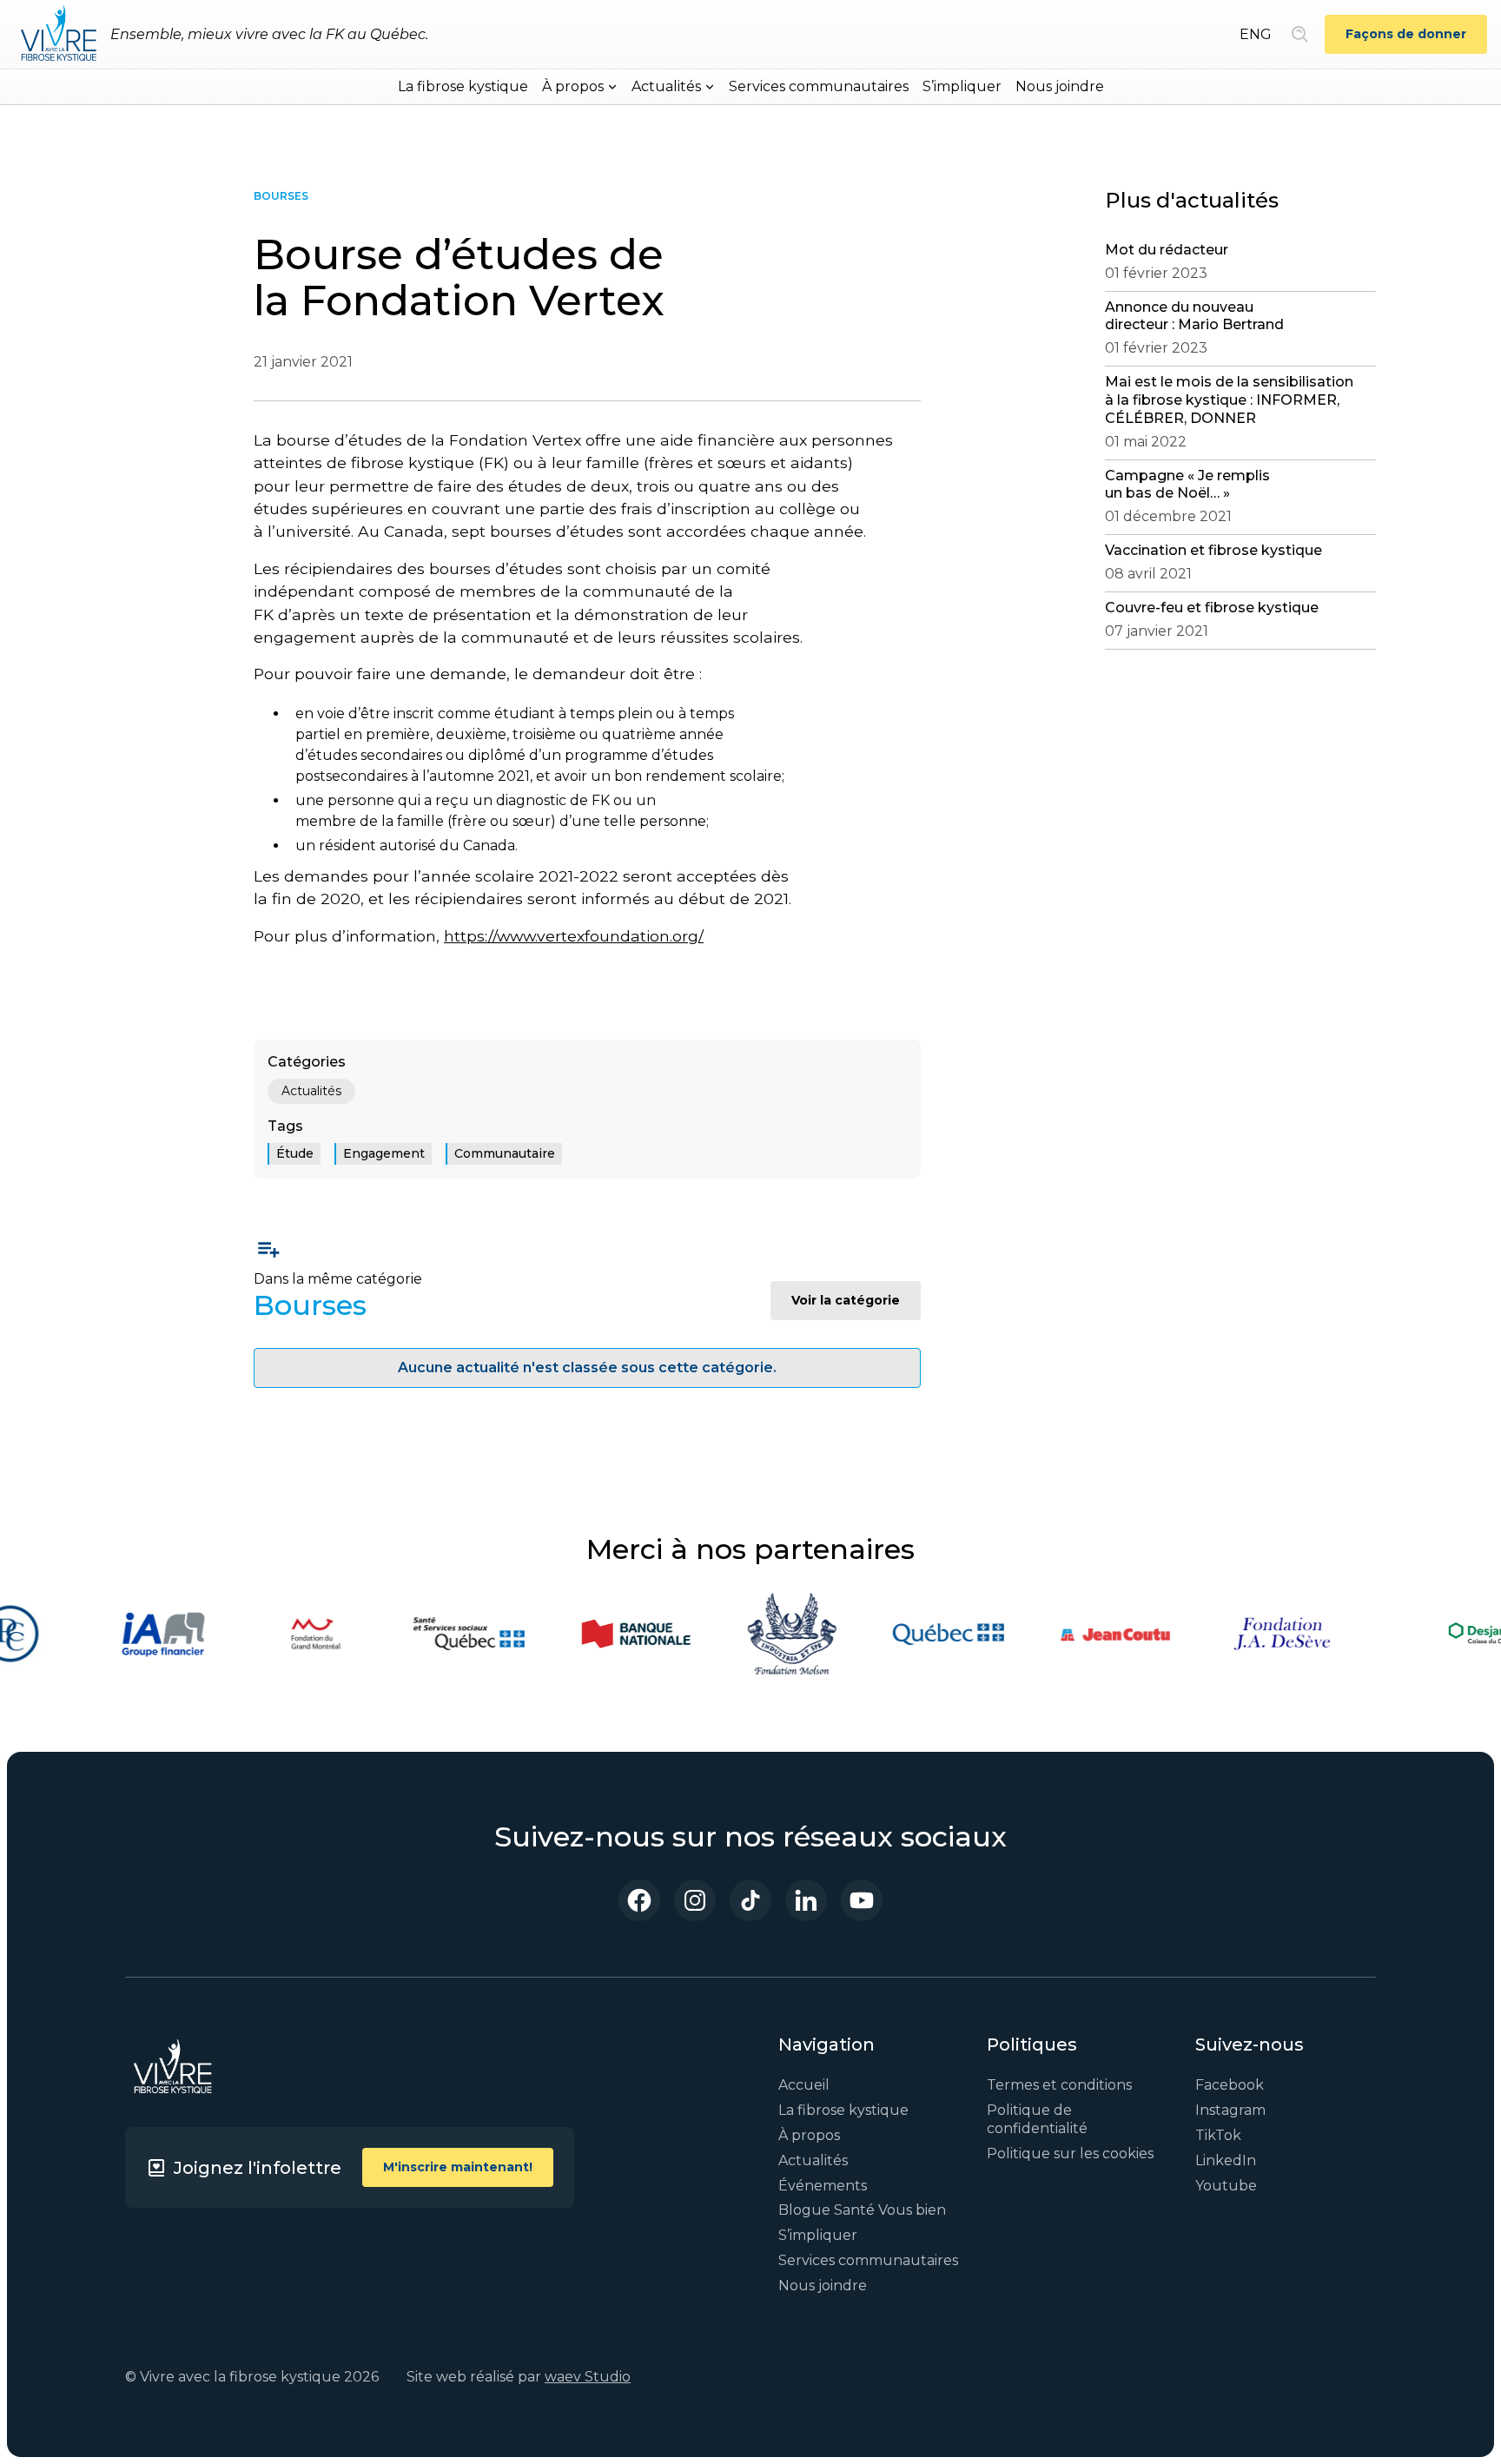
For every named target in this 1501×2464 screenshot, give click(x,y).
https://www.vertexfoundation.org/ (574, 936)
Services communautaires (819, 86)
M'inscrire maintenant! (458, 2167)
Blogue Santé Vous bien (862, 2210)
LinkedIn (1226, 2160)
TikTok (1218, 2135)
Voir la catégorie (846, 1300)
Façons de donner (1406, 34)
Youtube (1226, 2186)
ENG (1256, 34)
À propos (809, 2135)
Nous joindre (1060, 86)
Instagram (1230, 2110)
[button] (580, 87)
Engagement (384, 1153)
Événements (823, 2186)
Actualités (311, 1091)
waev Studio (588, 2377)
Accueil (804, 2085)
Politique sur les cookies (1070, 2154)
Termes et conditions (1059, 2085)
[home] (59, 35)
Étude (295, 1153)
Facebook (1230, 2085)
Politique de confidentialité (1037, 2119)
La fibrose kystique (463, 86)
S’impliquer (962, 86)
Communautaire (505, 1153)
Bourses (281, 196)
